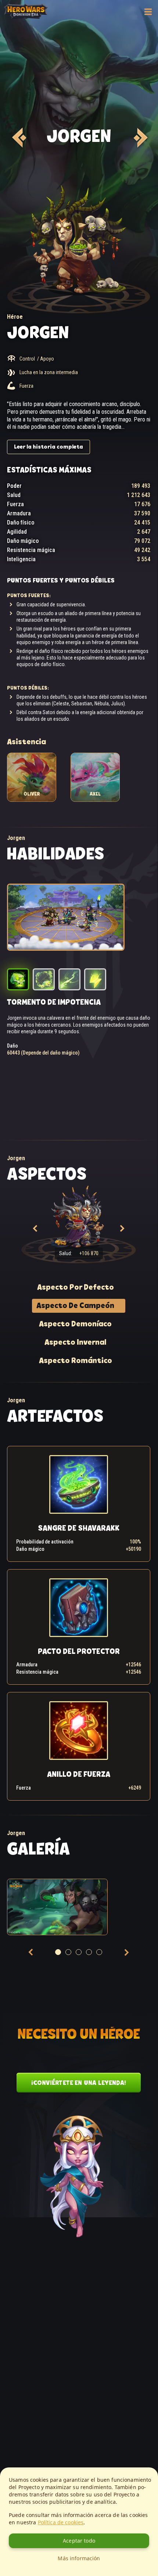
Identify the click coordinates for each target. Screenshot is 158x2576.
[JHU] (18, 138)
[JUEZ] (139, 138)
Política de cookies (61, 2522)
